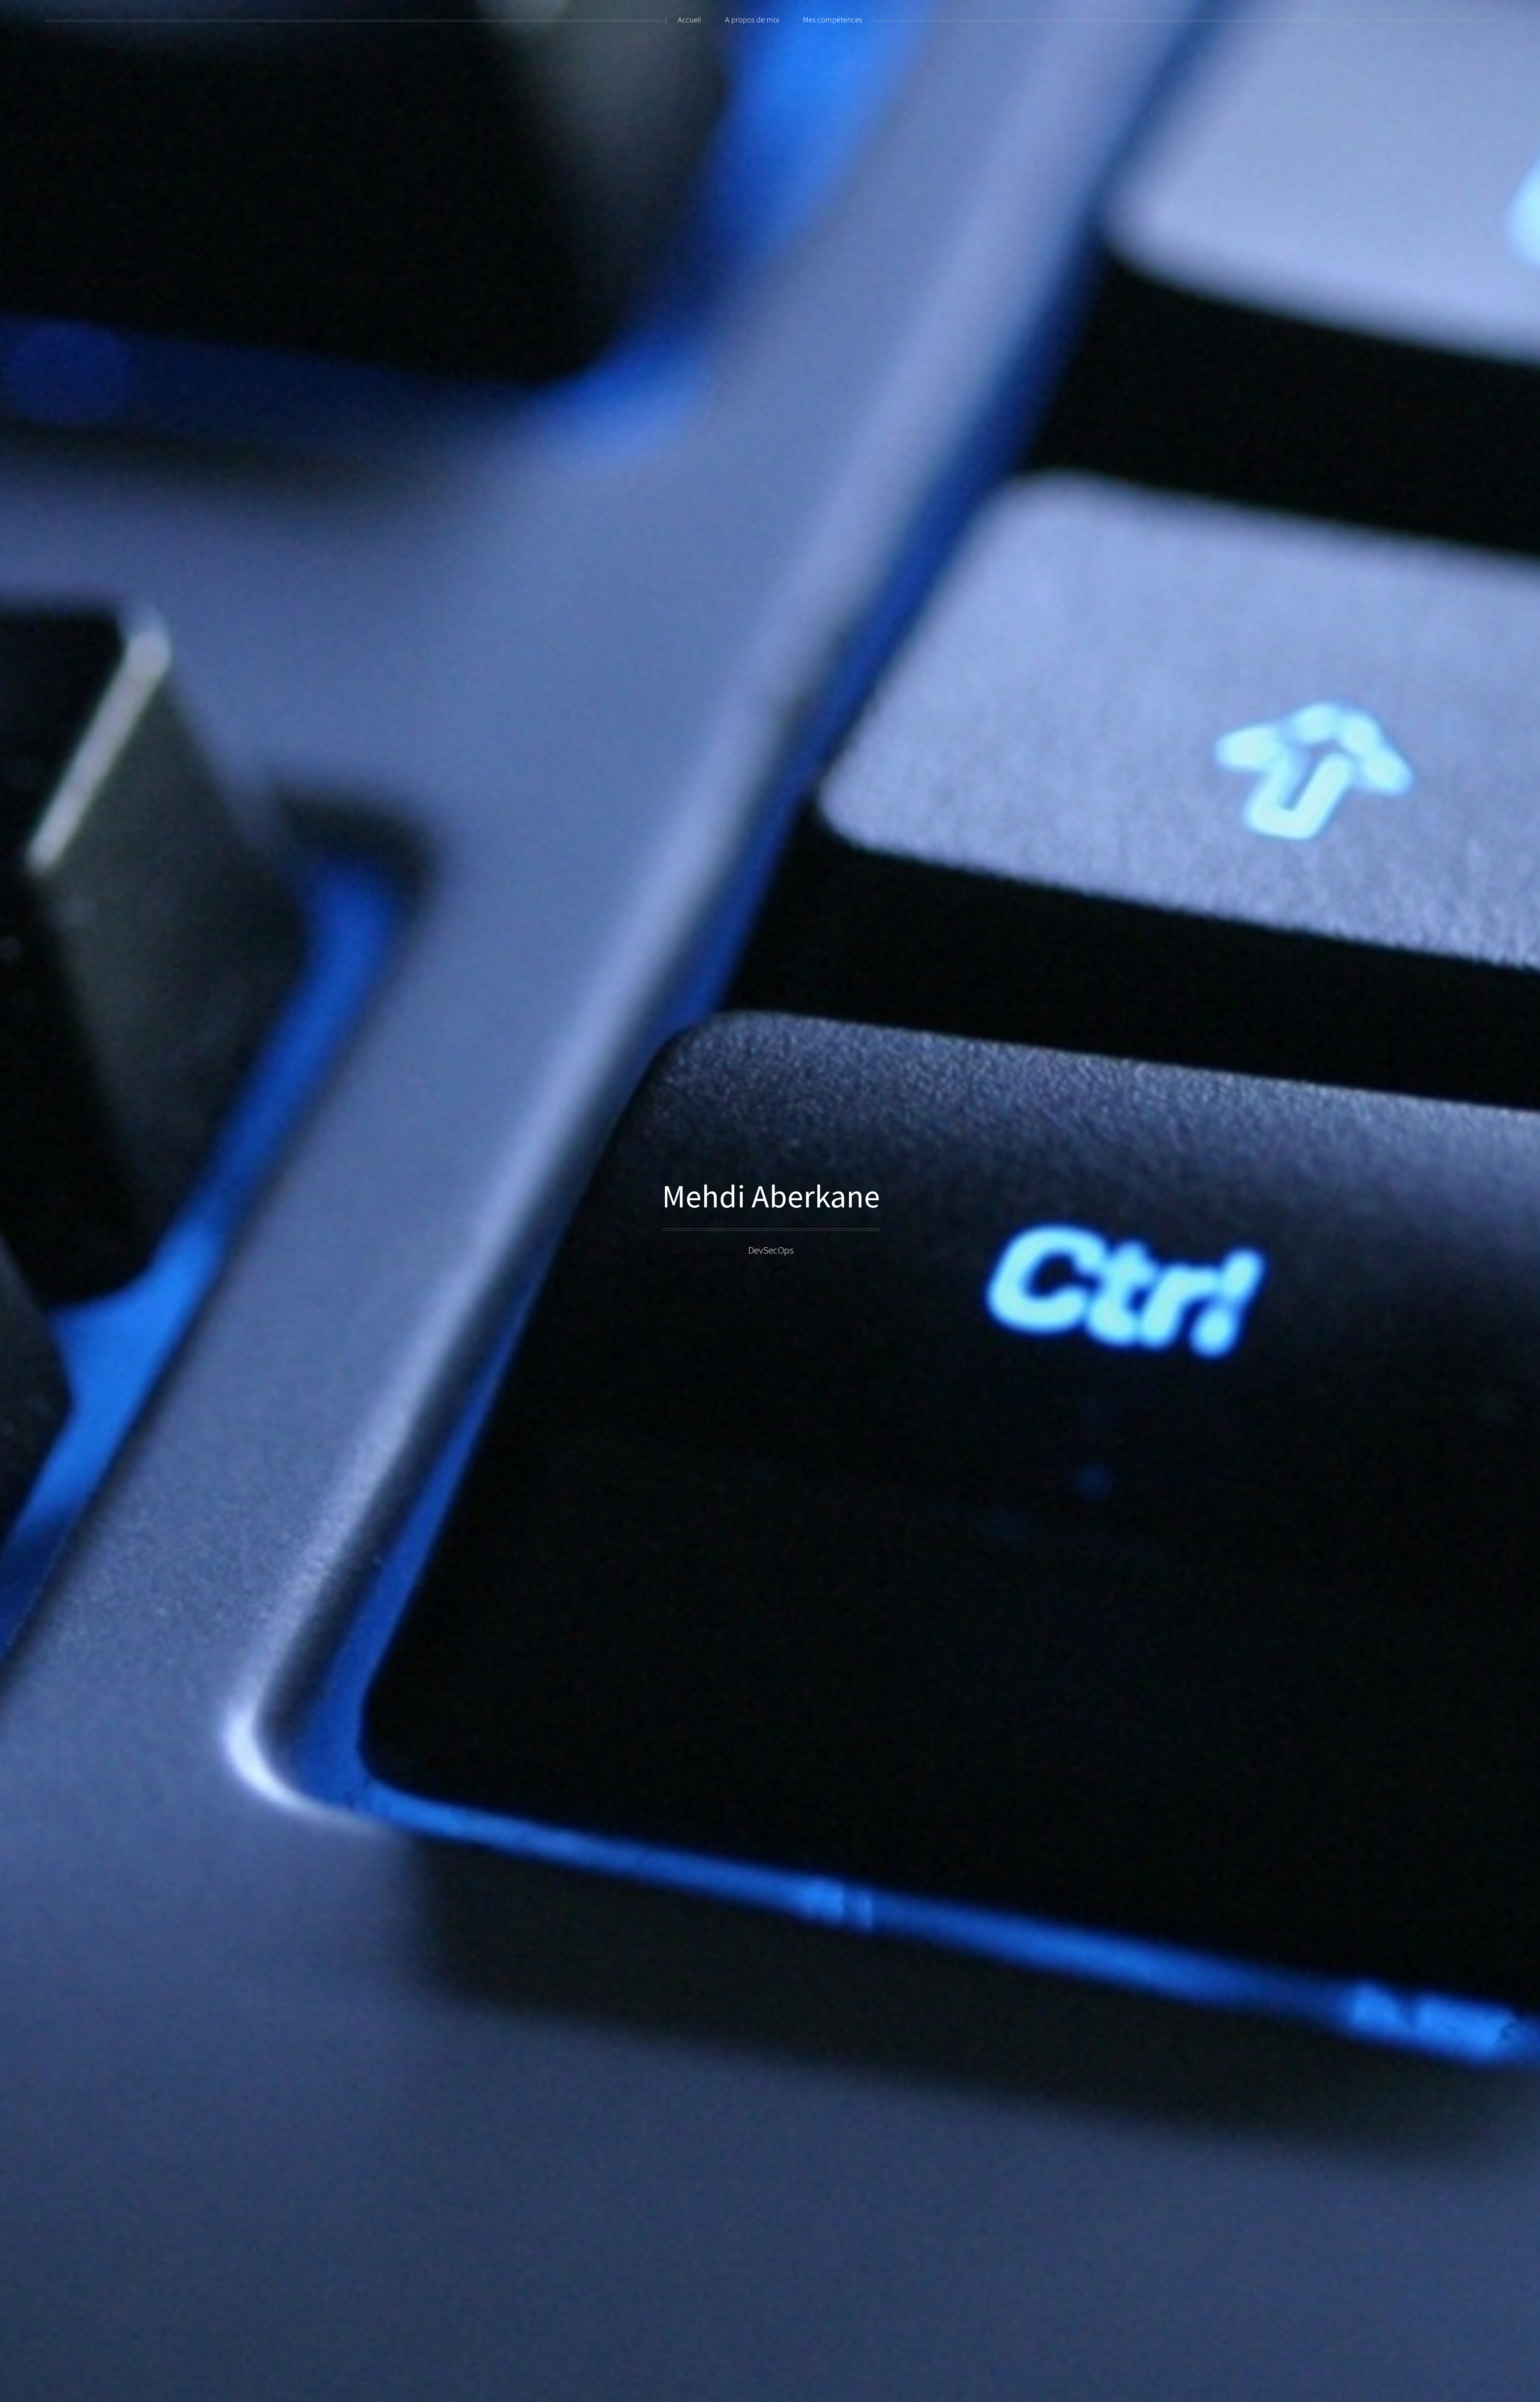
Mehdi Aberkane (771, 1196)
